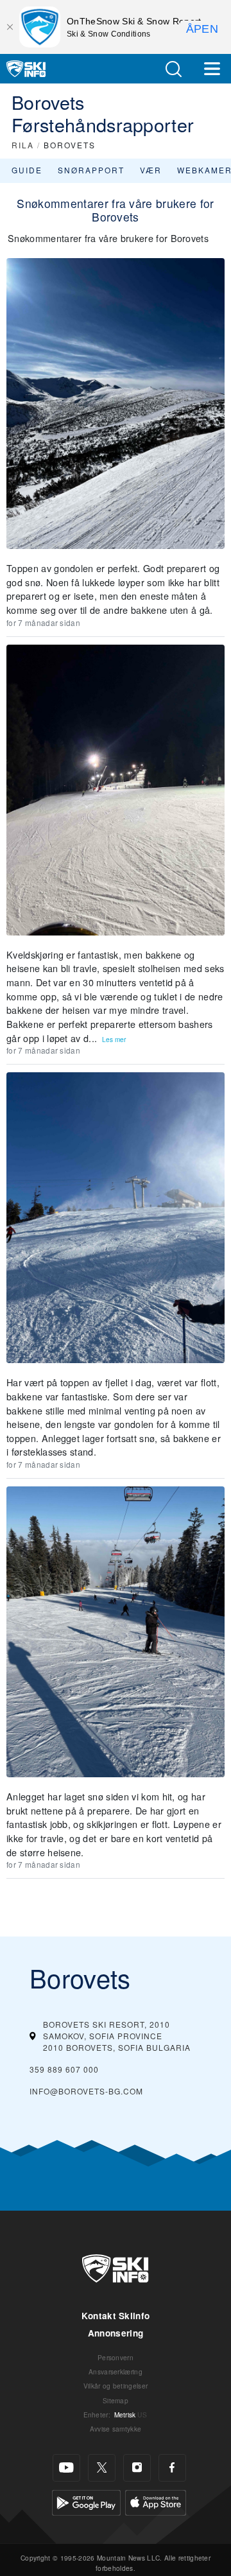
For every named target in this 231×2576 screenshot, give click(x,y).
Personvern (116, 2357)
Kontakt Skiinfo (116, 2316)
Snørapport (91, 170)
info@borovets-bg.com (86, 2091)
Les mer (114, 1039)
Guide (27, 170)
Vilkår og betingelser (116, 2386)
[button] (173, 69)
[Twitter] (102, 2468)
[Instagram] (137, 2468)
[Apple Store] (156, 2501)
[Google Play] (86, 2501)
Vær (151, 170)
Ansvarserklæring (116, 2371)
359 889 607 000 (64, 2069)
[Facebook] (172, 2468)
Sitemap (116, 2400)
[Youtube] (66, 2468)
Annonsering (116, 2333)
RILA (23, 145)
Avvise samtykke (116, 2429)
